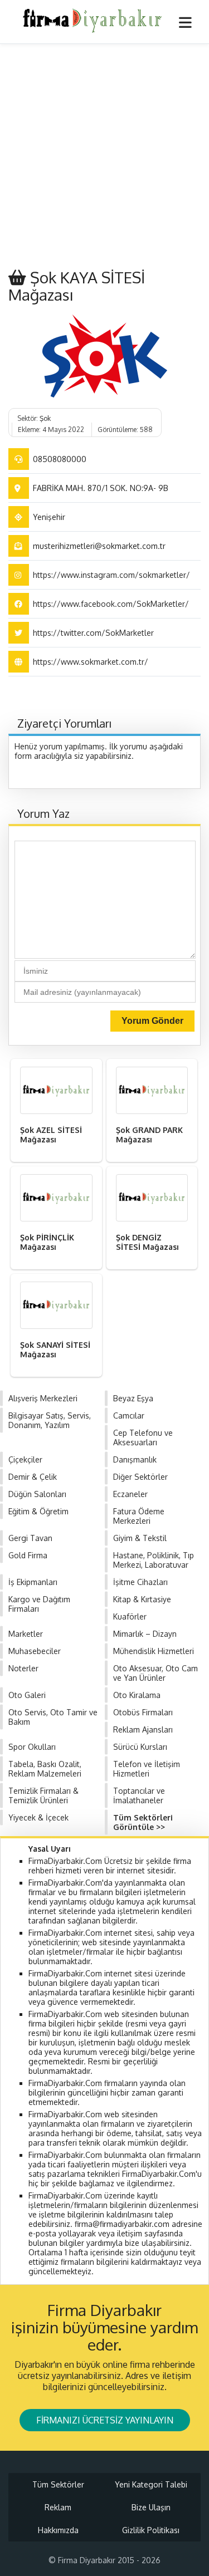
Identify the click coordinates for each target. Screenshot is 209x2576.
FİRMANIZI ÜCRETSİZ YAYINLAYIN (105, 2420)
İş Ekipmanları (33, 1582)
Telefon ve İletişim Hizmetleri (147, 1769)
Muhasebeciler (35, 1651)
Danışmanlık (135, 1459)
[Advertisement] (104, 154)
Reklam (58, 2507)
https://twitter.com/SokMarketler (93, 633)
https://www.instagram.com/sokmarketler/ (111, 575)
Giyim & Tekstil (140, 1538)
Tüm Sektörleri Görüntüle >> (143, 1822)
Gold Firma (28, 1555)
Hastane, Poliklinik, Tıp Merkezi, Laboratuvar (154, 1560)
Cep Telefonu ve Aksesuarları (143, 1437)
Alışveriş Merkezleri (43, 1398)
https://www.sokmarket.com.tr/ (91, 662)
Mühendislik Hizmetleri (154, 1651)
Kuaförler (130, 1616)
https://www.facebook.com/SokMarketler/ (111, 604)
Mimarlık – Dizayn (145, 1634)
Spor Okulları (32, 1747)
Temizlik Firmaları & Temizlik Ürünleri (43, 1795)
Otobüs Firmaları (143, 1712)
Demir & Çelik (33, 1477)
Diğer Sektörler (140, 1477)
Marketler (26, 1634)
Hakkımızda (58, 2530)
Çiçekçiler (25, 1459)
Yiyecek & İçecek (38, 1817)
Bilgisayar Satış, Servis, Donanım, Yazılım (50, 1420)
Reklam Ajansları (143, 1729)
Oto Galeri (27, 1695)
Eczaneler (130, 1494)
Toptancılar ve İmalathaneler (139, 1795)
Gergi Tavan (30, 1538)
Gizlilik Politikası (151, 2530)
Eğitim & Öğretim (38, 1511)
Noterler (23, 1668)
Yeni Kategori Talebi (151, 2484)
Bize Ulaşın (151, 2507)
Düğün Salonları (37, 1494)
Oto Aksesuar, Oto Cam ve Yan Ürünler (155, 1673)
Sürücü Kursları (140, 1747)
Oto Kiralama (137, 1695)
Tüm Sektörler (58, 2484)
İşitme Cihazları (140, 1582)
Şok (45, 418)
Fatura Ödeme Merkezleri (139, 1516)
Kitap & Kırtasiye (142, 1599)
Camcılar (129, 1415)
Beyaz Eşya (133, 1398)
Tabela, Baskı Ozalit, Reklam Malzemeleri (45, 1769)
